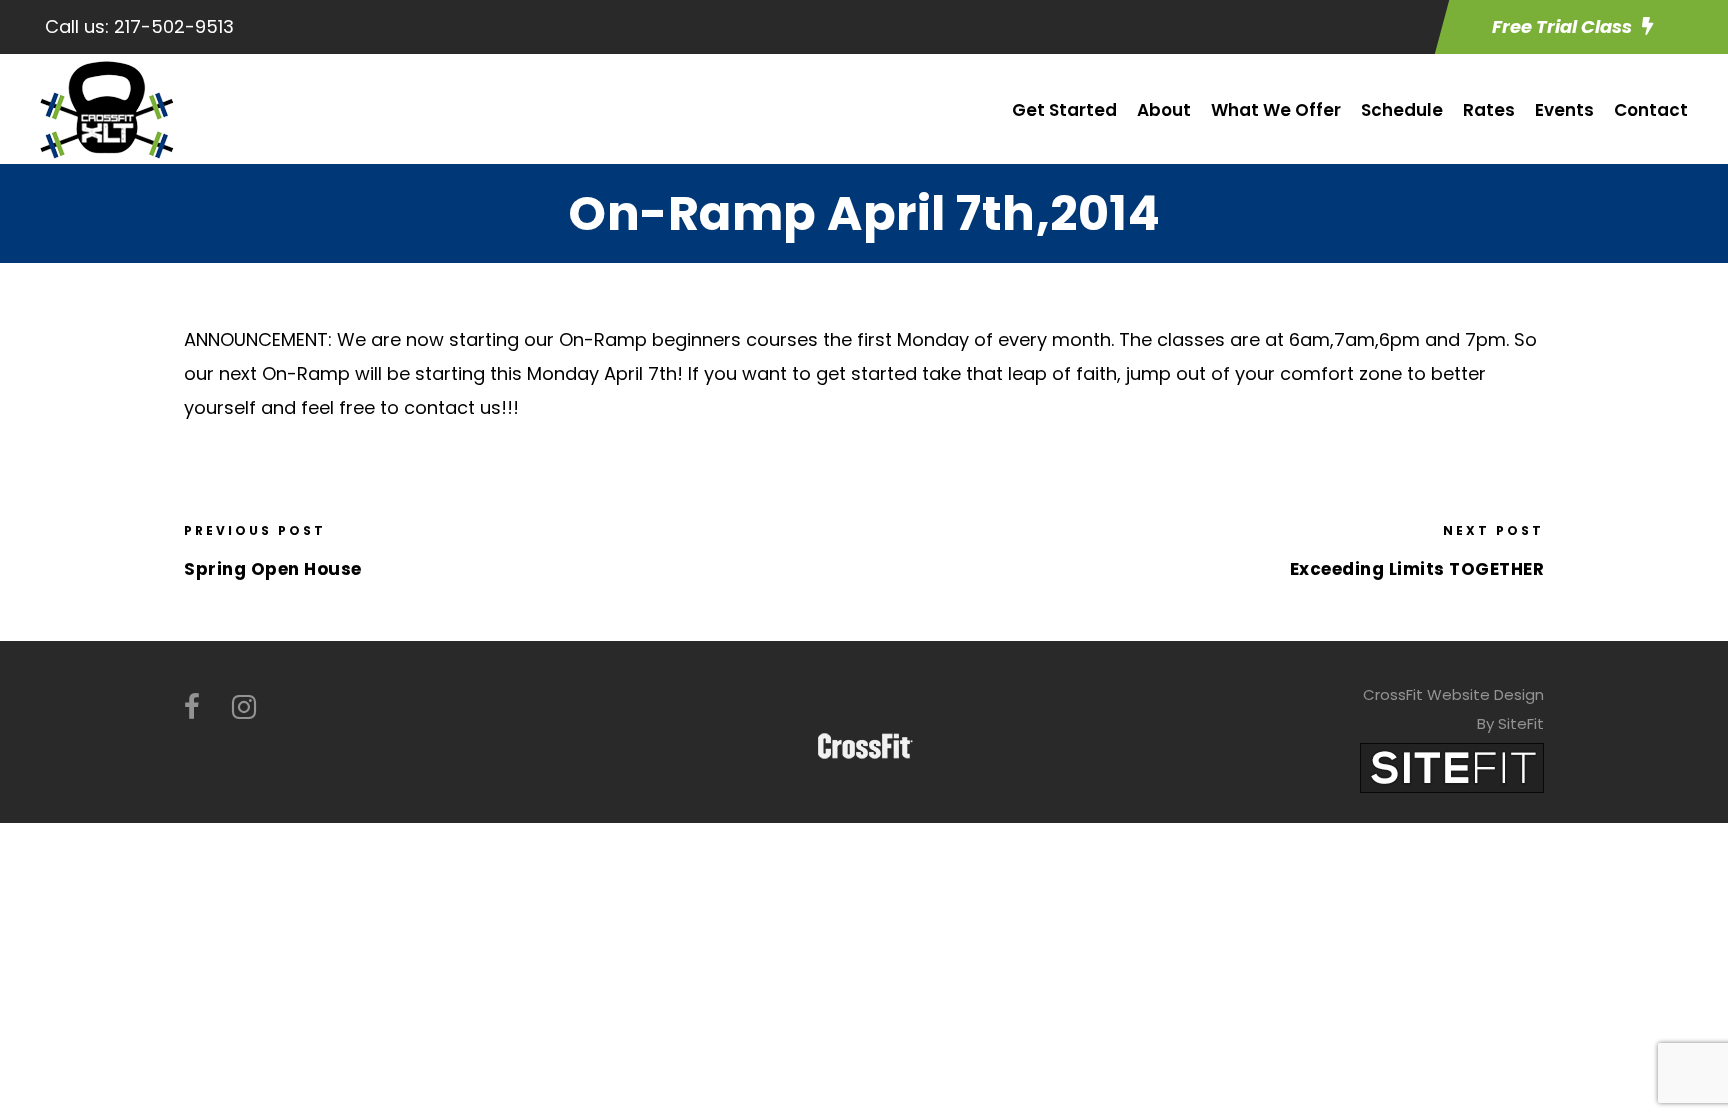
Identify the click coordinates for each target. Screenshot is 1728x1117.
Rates (1489, 110)
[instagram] (244, 707)
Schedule (1402, 110)
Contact (1651, 110)
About (1164, 110)
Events (1564, 110)
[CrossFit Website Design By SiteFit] (1452, 766)
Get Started (1064, 110)
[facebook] (192, 707)
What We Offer (1276, 110)
